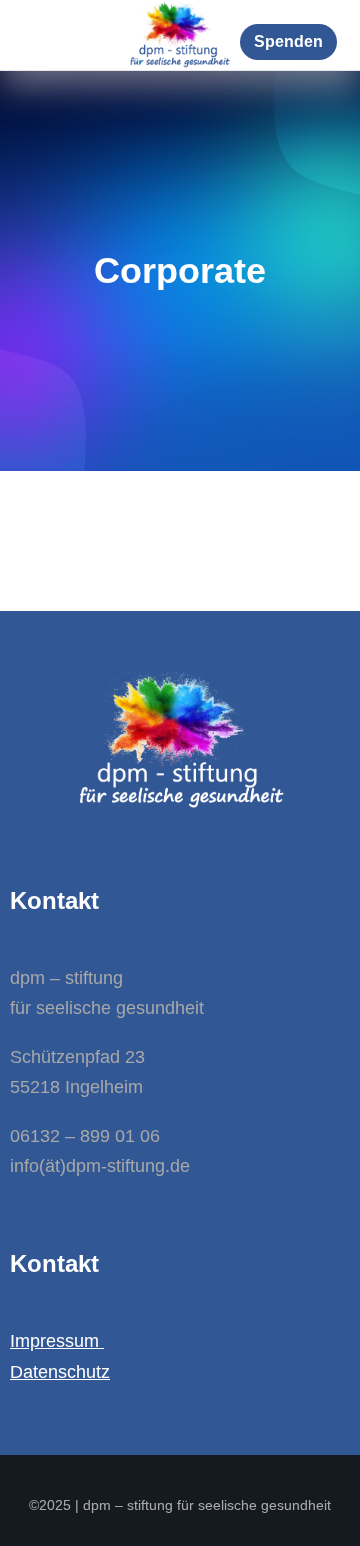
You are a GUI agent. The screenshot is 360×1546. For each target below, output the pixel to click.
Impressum (57, 1341)
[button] (288, 42)
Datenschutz (60, 1372)
